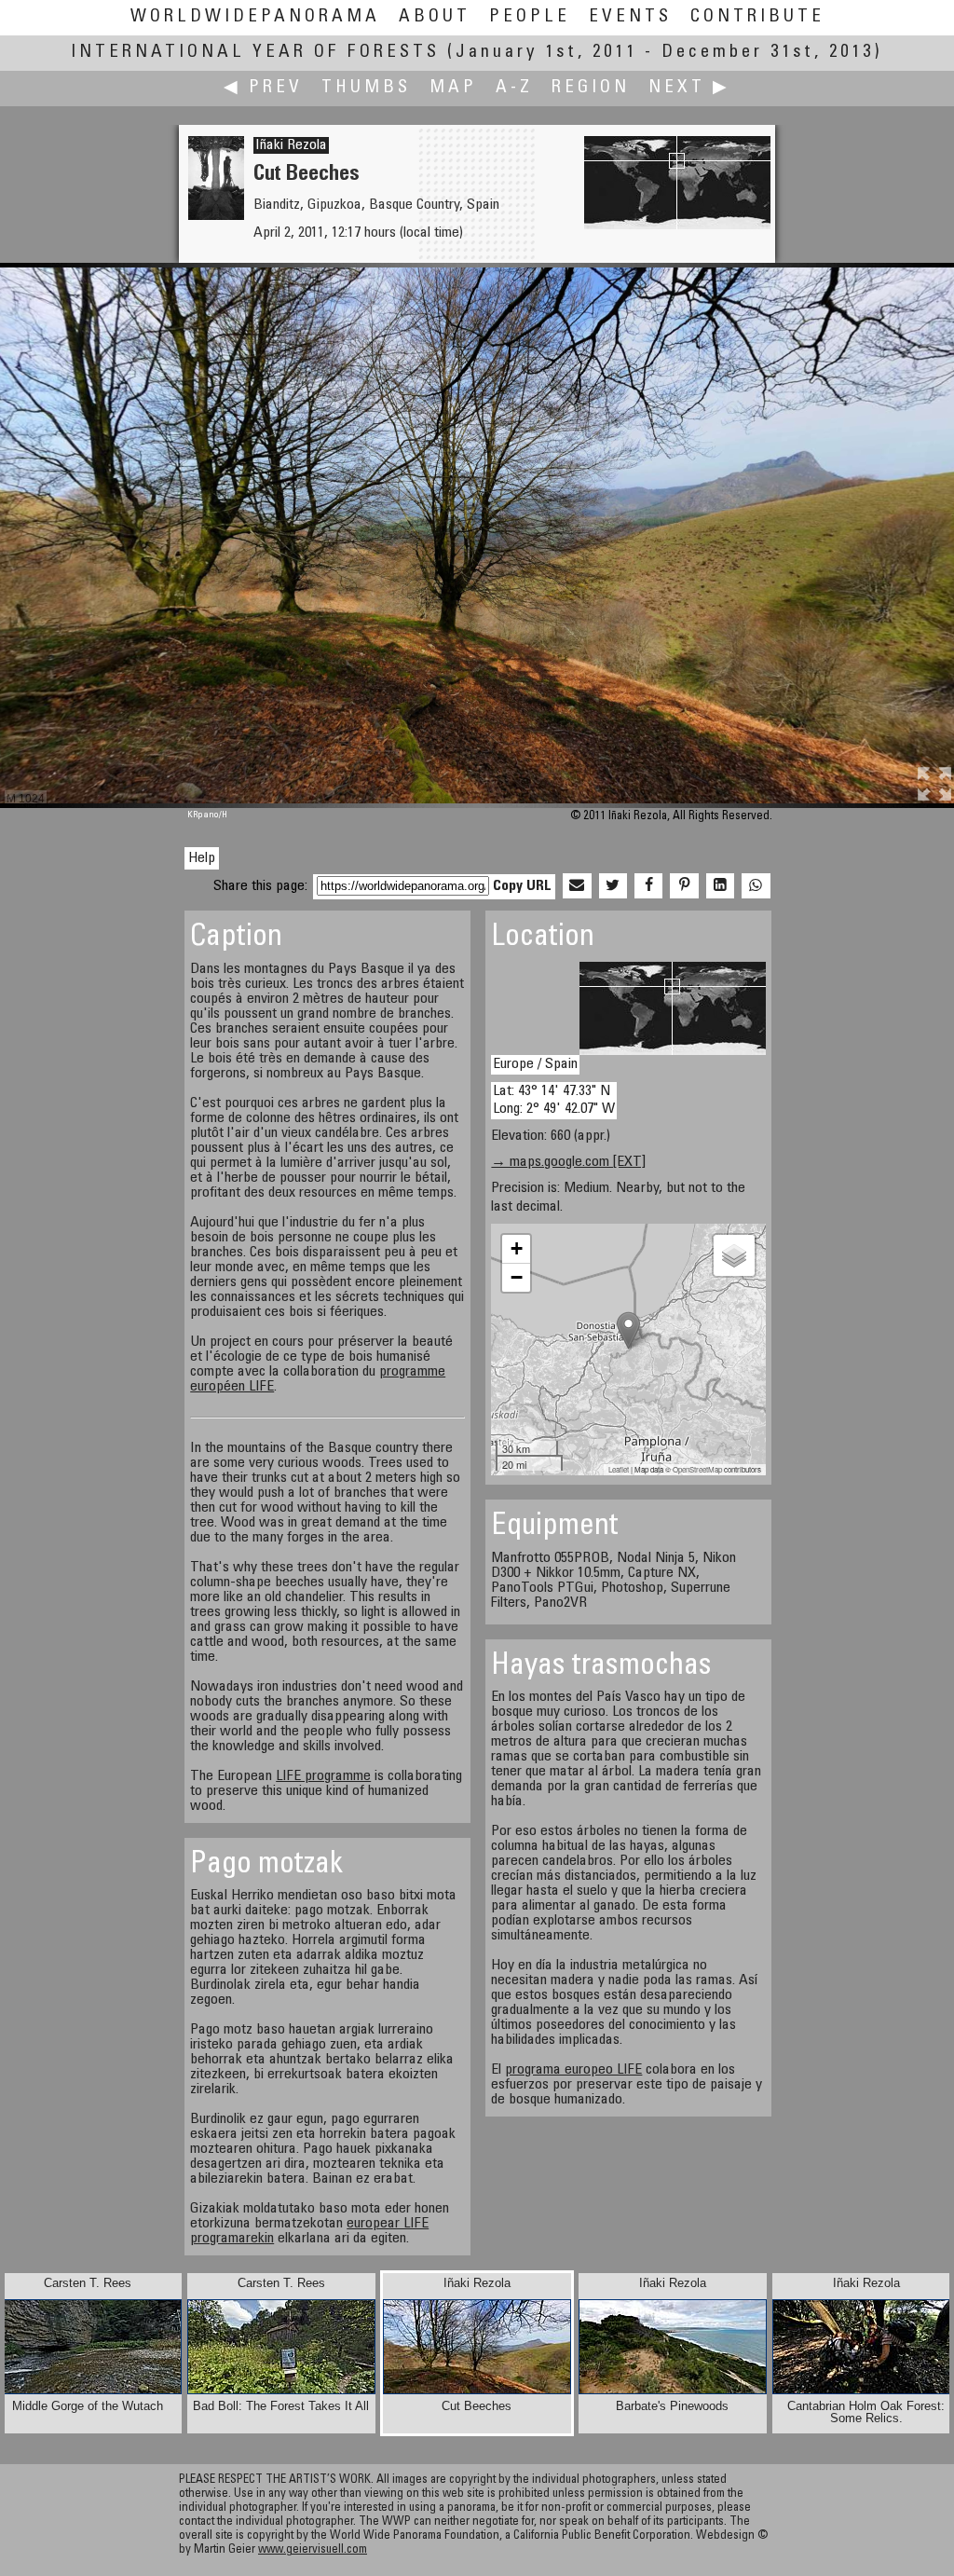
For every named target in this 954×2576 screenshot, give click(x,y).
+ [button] (517, 1248)
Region (591, 88)
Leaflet (619, 1469)
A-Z (514, 88)
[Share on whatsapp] (756, 886)
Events (630, 17)
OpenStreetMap (697, 1469)
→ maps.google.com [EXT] (568, 1162)
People (530, 17)
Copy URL (522, 886)
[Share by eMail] (577, 886)
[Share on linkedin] (720, 886)
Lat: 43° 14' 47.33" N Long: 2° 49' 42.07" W (554, 1100)
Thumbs (366, 88)
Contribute (757, 17)
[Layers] (734, 1255)
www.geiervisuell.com (313, 2550)
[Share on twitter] (613, 886)
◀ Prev (263, 88)
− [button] (517, 1277)
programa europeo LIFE (573, 2070)
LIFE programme (323, 1776)
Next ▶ (689, 88)
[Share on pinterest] (684, 886)
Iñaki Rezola (291, 145)
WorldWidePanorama (255, 17)
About (435, 17)
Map (453, 88)
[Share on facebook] (648, 886)
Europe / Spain (535, 1064)
